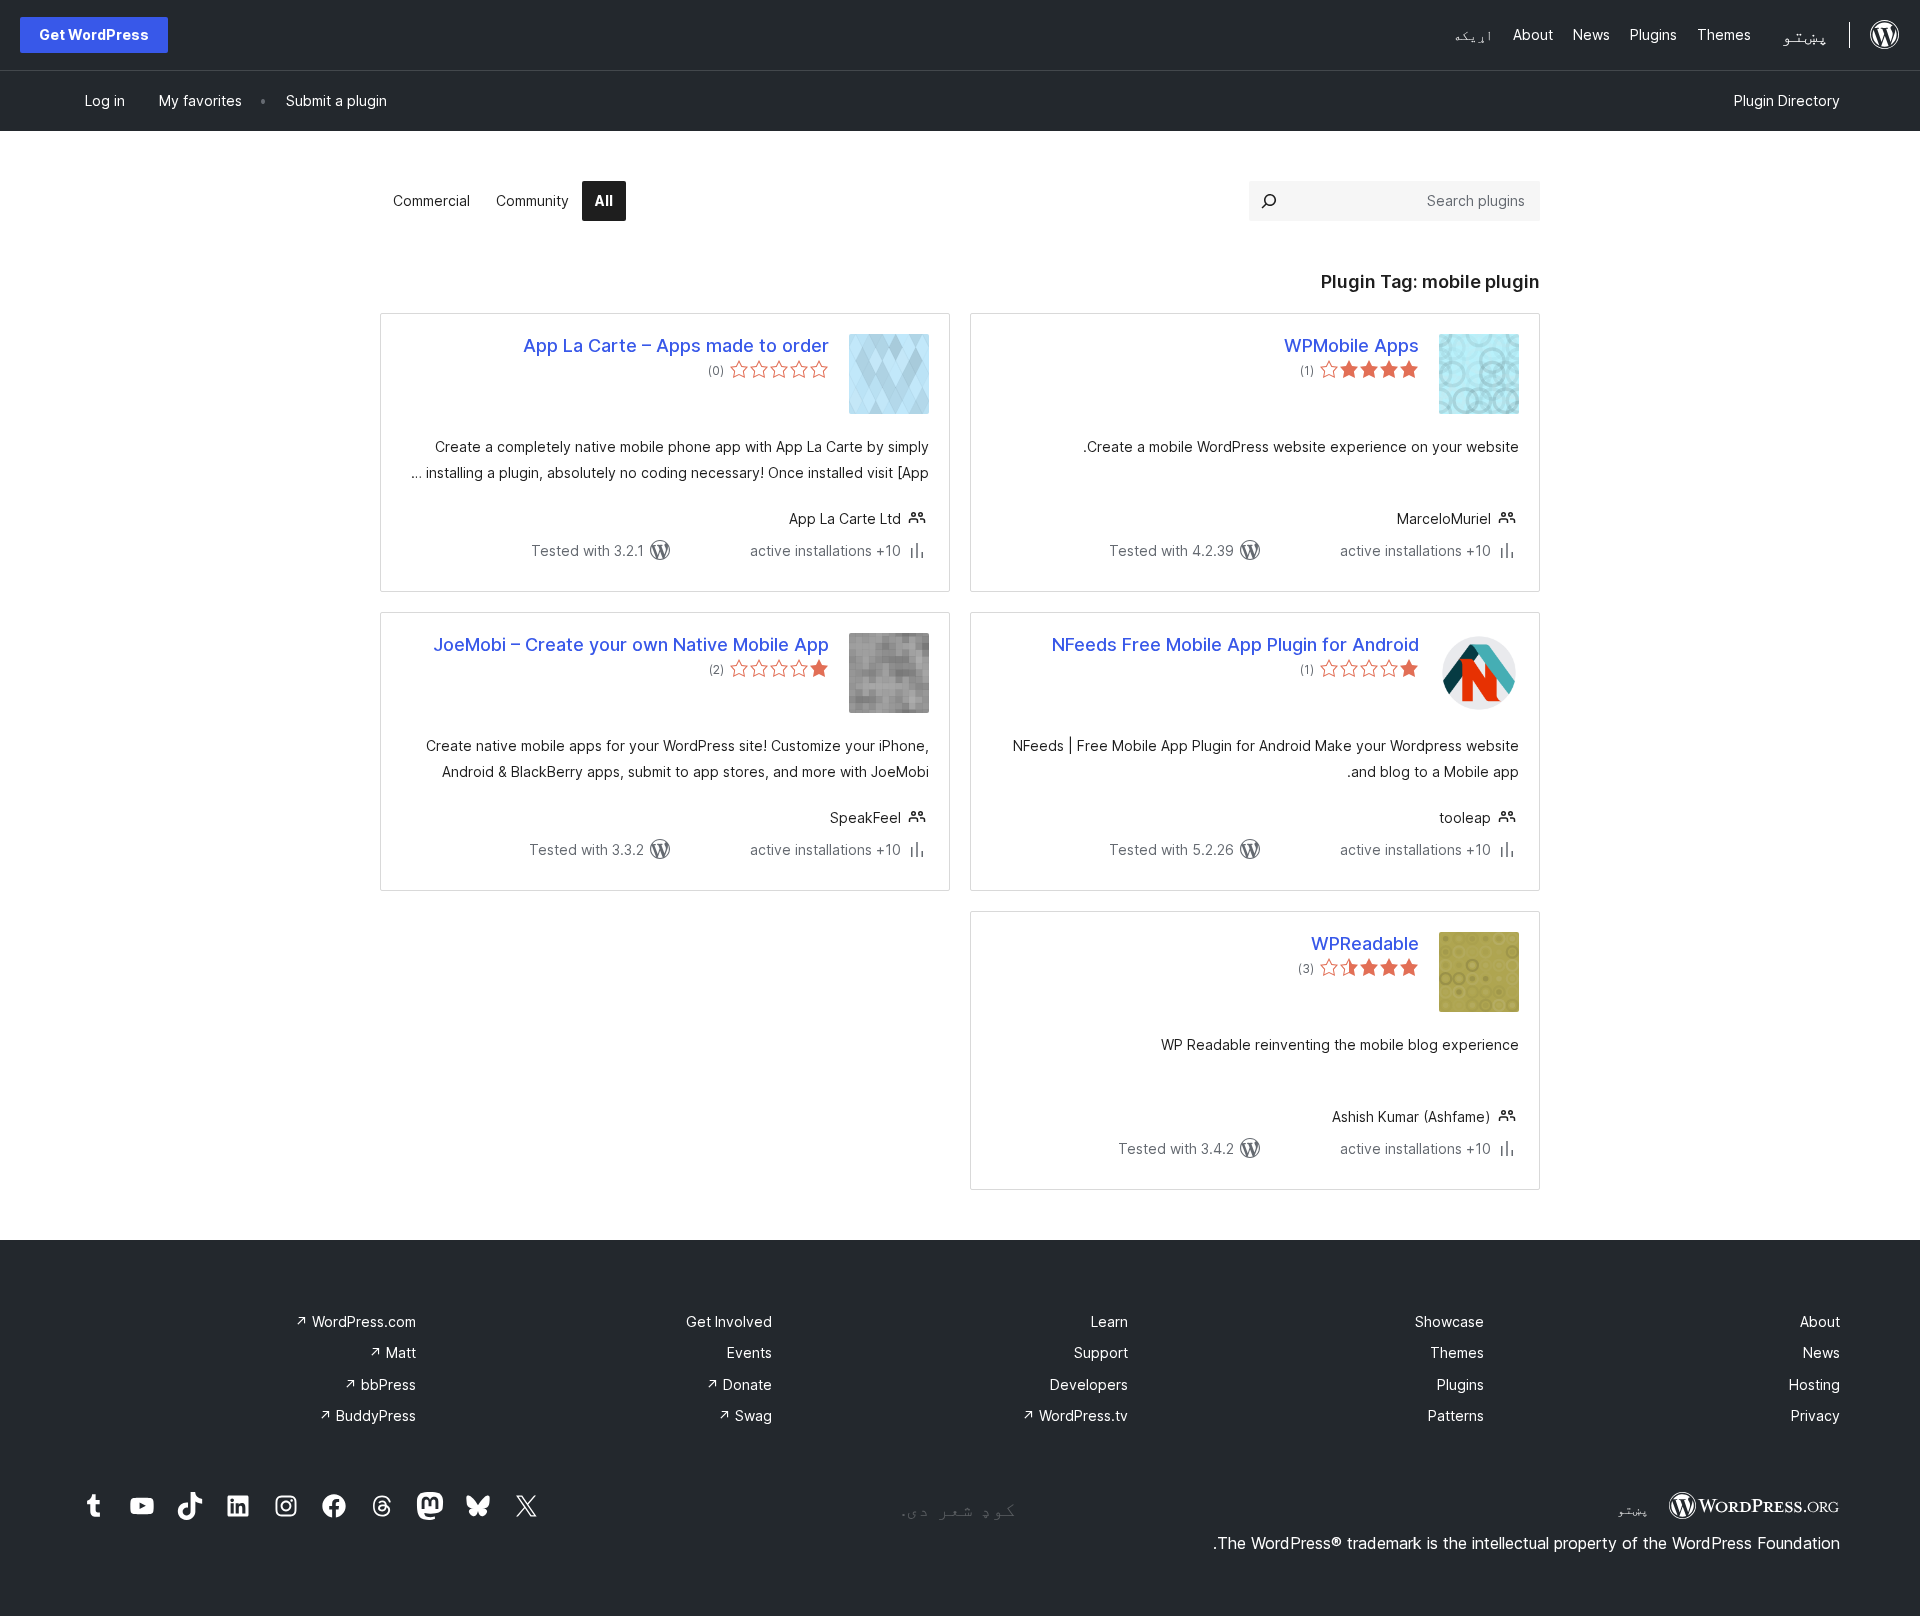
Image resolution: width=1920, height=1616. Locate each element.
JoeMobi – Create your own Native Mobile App (631, 644)
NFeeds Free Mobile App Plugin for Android (1235, 644)
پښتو (1633, 1509)
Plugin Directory (1787, 100)
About (1820, 1321)
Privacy (1815, 1415)
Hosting (1814, 1384)
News (1821, 1352)
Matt (392, 1352)
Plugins (1460, 1384)
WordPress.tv (1075, 1415)
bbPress (380, 1384)
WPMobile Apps (1351, 345)
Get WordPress (94, 34)
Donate (739, 1384)
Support (1101, 1352)
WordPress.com (355, 1321)
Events (749, 1352)
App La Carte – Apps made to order (676, 345)
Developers (1089, 1384)
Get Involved (729, 1321)
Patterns (1456, 1415)
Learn (1109, 1321)
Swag (745, 1415)
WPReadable (1365, 943)
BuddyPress (367, 1415)
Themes (1457, 1352)
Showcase (1449, 1321)
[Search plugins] (1269, 201)
